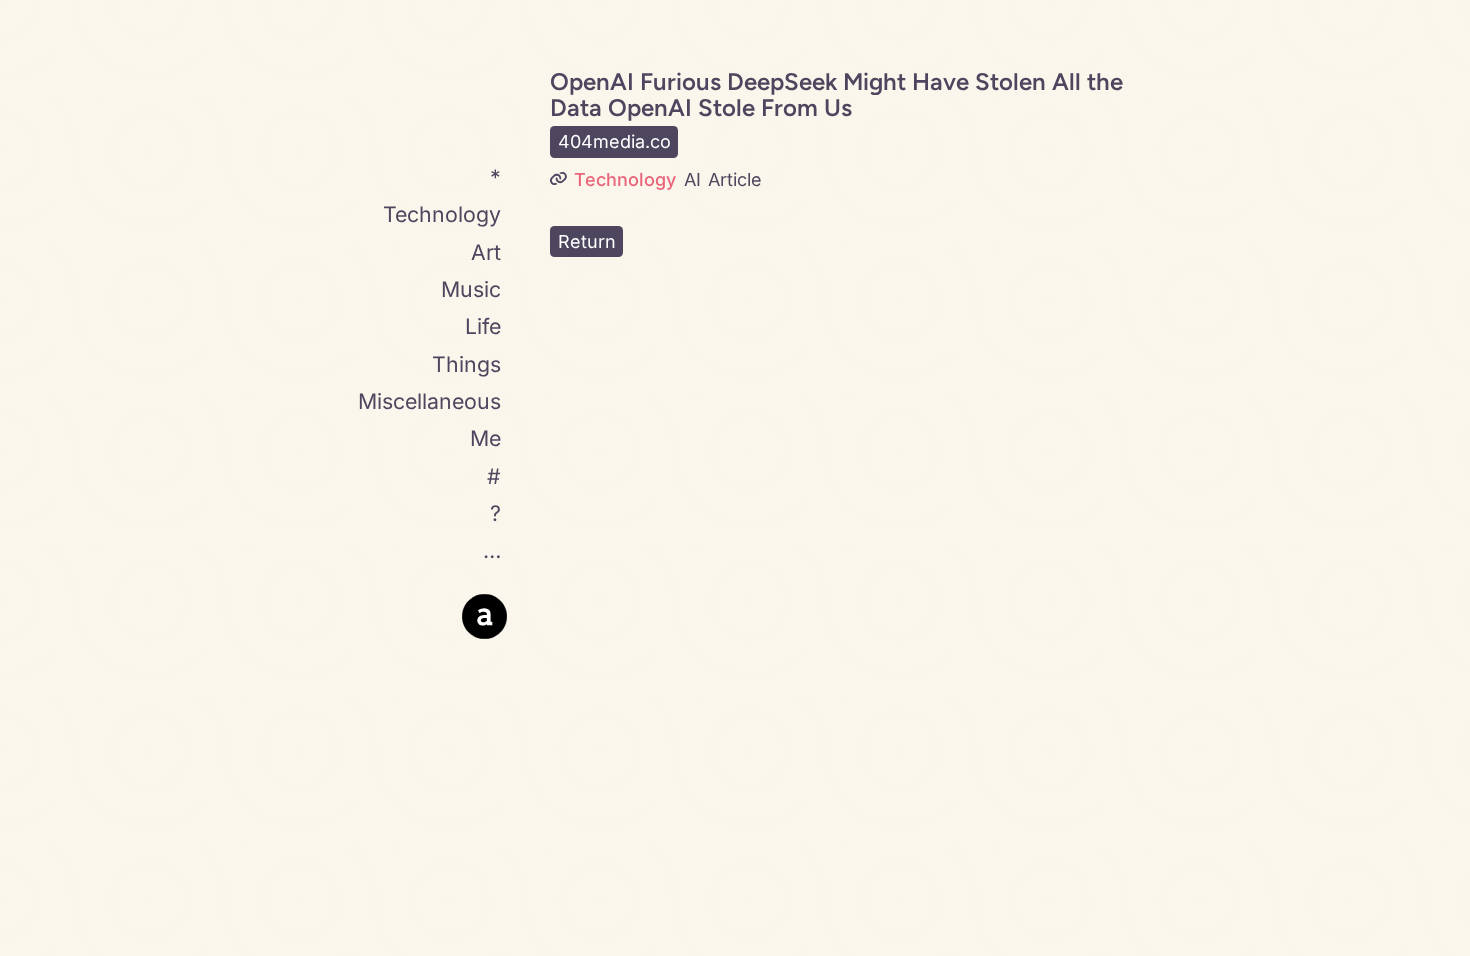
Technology (442, 214)
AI (692, 179)
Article (735, 179)
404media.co (614, 141)
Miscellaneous (429, 401)
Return (587, 241)
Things (466, 364)
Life (483, 326)
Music (471, 289)
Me (485, 438)
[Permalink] (558, 179)
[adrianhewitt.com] (484, 616)
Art (486, 252)
